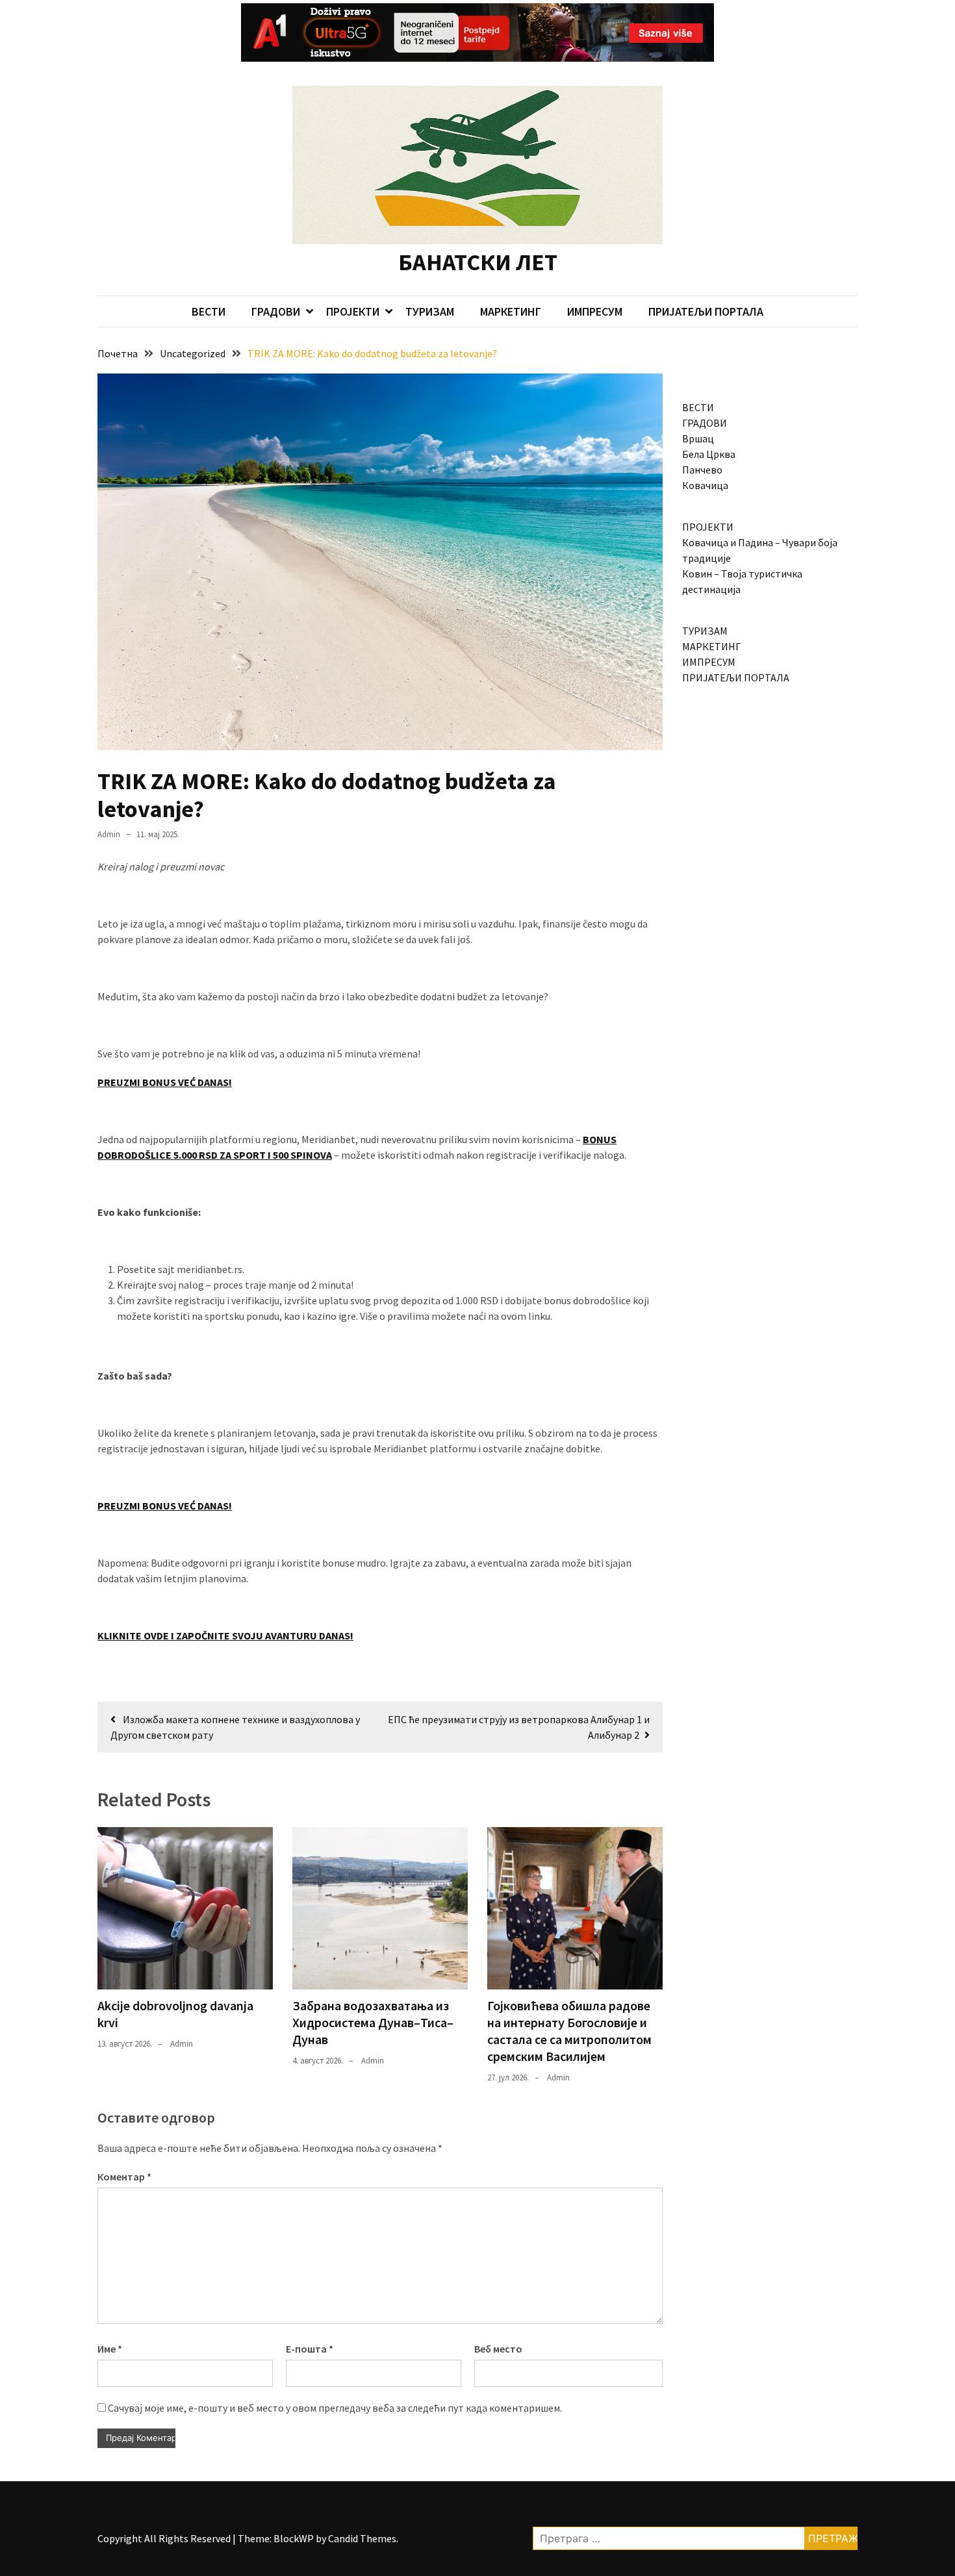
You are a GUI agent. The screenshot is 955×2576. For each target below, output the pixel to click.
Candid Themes (362, 2538)
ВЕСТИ (209, 311)
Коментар (124, 2177)
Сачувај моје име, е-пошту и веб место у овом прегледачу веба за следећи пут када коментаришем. (335, 2408)
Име (110, 2349)
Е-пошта (310, 2349)
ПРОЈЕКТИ (353, 311)
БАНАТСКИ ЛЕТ (478, 262)
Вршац (698, 438)
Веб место (498, 2349)
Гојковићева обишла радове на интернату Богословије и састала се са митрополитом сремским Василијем (569, 2031)
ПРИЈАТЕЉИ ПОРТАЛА (706, 311)
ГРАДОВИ (276, 311)
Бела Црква (709, 454)
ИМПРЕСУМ (595, 311)
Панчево (702, 470)
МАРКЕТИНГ (511, 311)
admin (109, 834)
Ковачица (705, 485)
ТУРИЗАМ (430, 311)
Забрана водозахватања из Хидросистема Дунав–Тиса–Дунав (373, 2022)
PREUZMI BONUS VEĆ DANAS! (165, 1082)
